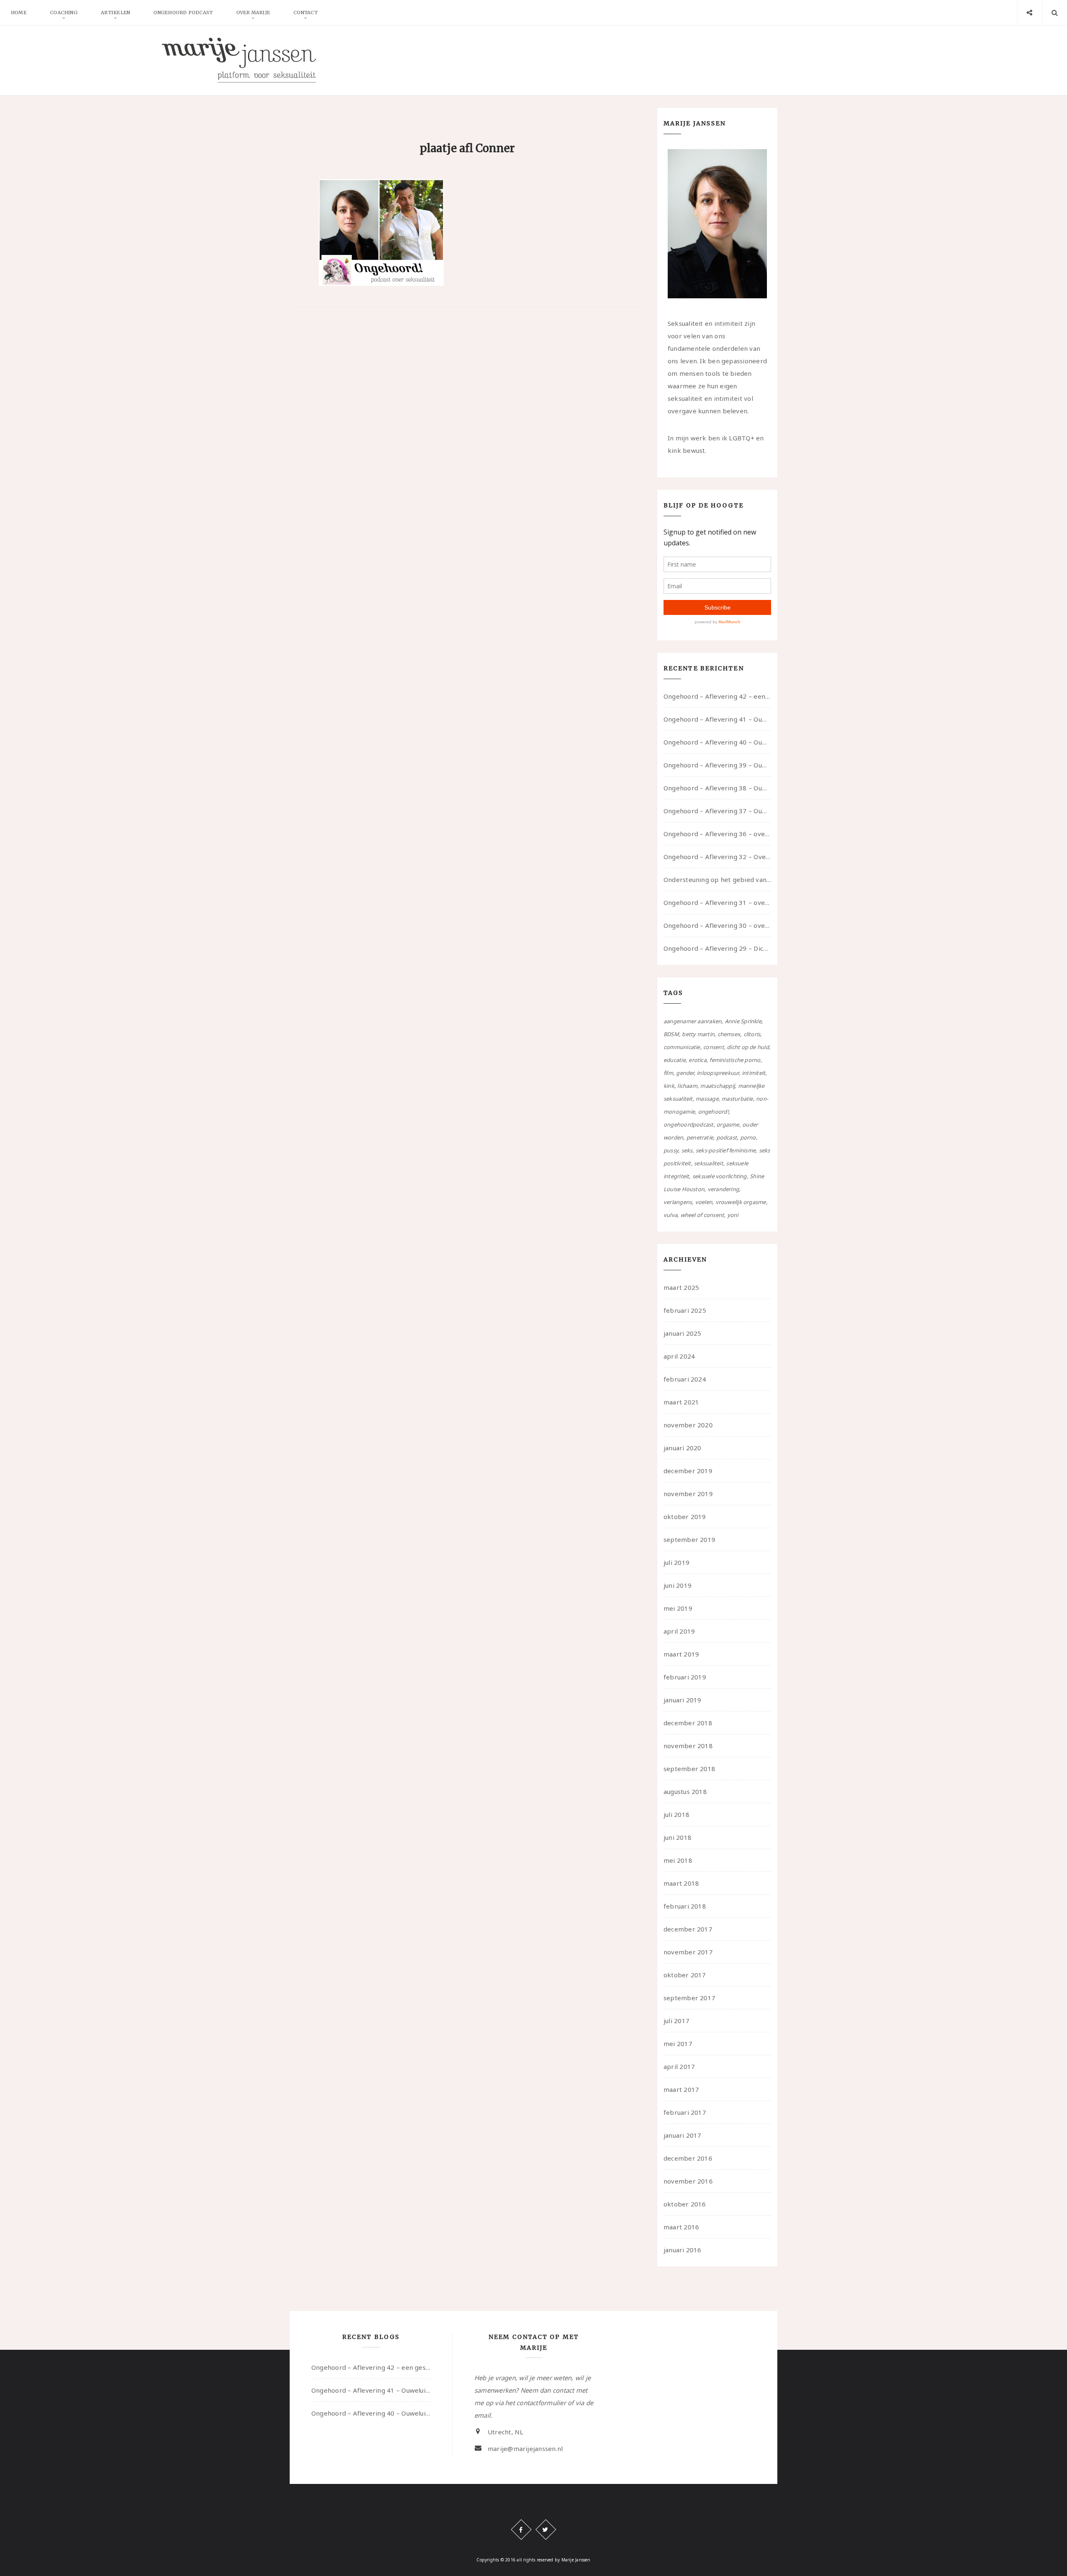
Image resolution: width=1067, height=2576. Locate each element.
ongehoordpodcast (689, 1124)
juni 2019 (678, 1585)
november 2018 (688, 1746)
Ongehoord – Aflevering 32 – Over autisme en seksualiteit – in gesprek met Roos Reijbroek (717, 857)
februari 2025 (685, 1310)
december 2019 (688, 1471)
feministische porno (735, 1060)
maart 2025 (681, 1287)
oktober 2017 (685, 1975)
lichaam (687, 1086)
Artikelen (115, 12)
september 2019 (689, 1539)
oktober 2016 (685, 2204)
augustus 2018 (685, 1791)
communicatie (682, 1047)
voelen (704, 1202)
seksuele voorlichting (720, 1176)
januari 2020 (683, 1448)
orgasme (728, 1124)
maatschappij (718, 1086)
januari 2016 (683, 2250)
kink (669, 1086)
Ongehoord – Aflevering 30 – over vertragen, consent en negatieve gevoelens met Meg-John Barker (717, 925)
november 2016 (688, 2181)
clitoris (752, 1034)
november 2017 (688, 1952)
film (668, 1073)
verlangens (678, 1202)
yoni (733, 1215)
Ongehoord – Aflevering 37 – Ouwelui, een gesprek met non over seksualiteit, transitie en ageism (717, 811)
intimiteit (754, 1073)
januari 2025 (683, 1333)
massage (707, 1099)
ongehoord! (713, 1112)
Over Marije (253, 12)
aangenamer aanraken (693, 1021)
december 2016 (688, 2158)
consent (714, 1047)
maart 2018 (681, 1883)
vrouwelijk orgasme (741, 1202)
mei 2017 (678, 2044)
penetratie (700, 1137)
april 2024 (679, 1356)
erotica (698, 1060)
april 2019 (679, 1631)
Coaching (64, 12)
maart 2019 (681, 1654)
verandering (723, 1189)
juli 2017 (676, 2021)
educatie (675, 1060)
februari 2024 (685, 1379)
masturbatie (737, 1099)
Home (19, 12)
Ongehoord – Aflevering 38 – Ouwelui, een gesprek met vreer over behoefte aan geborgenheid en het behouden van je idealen (717, 788)
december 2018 (688, 1723)
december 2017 (688, 1929)
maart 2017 (681, 2089)
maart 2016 (681, 2227)
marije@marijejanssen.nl (525, 2449)
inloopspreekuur (718, 1073)
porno (748, 1137)
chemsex (729, 1034)
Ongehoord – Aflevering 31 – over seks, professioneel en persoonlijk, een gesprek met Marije (717, 902)
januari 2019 (683, 1700)
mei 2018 (678, 1860)
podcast (727, 1137)
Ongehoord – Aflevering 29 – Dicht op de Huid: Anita (717, 948)
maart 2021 (681, 1402)
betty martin (698, 1034)
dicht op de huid (748, 1047)
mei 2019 (678, 1608)
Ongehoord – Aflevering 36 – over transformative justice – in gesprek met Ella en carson (717, 834)
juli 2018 (676, 1814)
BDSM (671, 1034)
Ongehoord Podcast (183, 12)
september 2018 (689, 1769)
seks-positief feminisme (726, 1150)
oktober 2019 (685, 1517)
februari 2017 (685, 2112)
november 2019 (688, 1494)
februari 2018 (685, 1906)
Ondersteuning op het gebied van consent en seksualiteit (717, 879)
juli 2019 (676, 1562)
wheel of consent (703, 1215)
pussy (671, 1150)
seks (687, 1150)
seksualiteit (709, 1163)
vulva (670, 1215)
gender (685, 1073)
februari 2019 (685, 1677)
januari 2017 (683, 2135)
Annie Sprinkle (743, 1021)
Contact (306, 12)
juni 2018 (678, 1837)
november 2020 (688, 1425)
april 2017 (679, 2066)
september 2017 (689, 1998)
